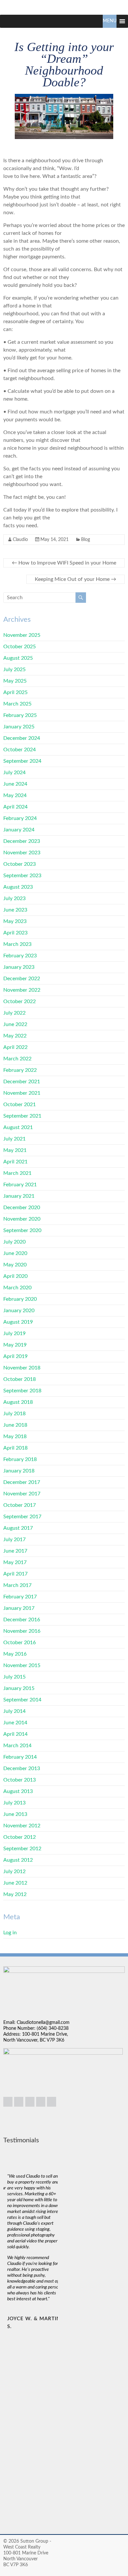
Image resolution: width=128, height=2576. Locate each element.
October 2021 (20, 1105)
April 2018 (15, 1448)
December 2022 (22, 979)
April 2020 (15, 1276)
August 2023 (18, 887)
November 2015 (22, 1665)
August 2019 (18, 1322)
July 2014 (14, 1711)
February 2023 (20, 956)
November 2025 (22, 635)
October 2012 (20, 1837)
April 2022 (15, 1047)
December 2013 (22, 1768)
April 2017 (15, 1574)
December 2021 (22, 1082)
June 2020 (15, 1253)
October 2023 (20, 864)
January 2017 (19, 1608)
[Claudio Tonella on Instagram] (19, 2102)
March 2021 (17, 1173)
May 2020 (15, 1265)
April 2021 (15, 1162)
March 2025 (17, 704)
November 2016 (22, 1631)
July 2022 (14, 1013)
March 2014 (17, 1746)
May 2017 (15, 1562)
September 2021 (22, 1116)
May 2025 (15, 681)
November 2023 (22, 853)
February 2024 (20, 818)
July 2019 (14, 1333)
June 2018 (15, 1425)
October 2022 (20, 1001)
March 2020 (17, 1288)
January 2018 (19, 1471)
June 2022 (15, 1024)
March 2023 (17, 944)
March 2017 (17, 1585)
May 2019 (15, 1345)
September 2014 (22, 1700)
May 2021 (15, 1150)
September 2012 (22, 1849)
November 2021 (22, 1093)
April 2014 (15, 1734)
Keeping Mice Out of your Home (75, 579)
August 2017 (18, 1528)
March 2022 (17, 1059)
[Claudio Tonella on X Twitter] (41, 2102)
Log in (10, 1933)
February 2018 (20, 1459)
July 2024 (14, 773)
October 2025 (20, 647)
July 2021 (14, 1139)
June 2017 (15, 1551)
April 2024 (15, 807)
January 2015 (19, 1688)
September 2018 (22, 1391)
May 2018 (15, 1436)
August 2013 (18, 1791)
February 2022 (20, 1070)
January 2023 (19, 967)
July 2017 (14, 1540)
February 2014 (20, 1757)
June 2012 (15, 1883)
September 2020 (22, 1230)
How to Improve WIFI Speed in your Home (64, 563)
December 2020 (22, 1208)
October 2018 (20, 1379)
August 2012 (18, 1860)
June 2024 (15, 784)
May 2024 (15, 795)
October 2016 (20, 1643)
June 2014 (15, 1723)
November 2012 (22, 1826)
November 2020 (22, 1219)
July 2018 (14, 1414)
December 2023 (22, 841)
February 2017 (20, 1597)
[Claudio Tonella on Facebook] (30, 2102)
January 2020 (19, 1311)
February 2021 (20, 1185)
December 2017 (22, 1482)
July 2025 (14, 670)
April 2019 (15, 1356)
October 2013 (20, 1780)
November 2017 (22, 1494)
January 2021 (19, 1196)
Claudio (20, 540)
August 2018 (18, 1402)
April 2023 (15, 933)
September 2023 (22, 876)
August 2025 (18, 658)
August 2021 (18, 1127)
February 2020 (20, 1299)
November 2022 (22, 990)
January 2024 (19, 830)
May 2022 (15, 1036)
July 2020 (14, 1242)
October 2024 (20, 750)
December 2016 (22, 1620)
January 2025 (19, 727)
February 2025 (20, 715)
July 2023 (14, 898)
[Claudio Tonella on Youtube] (52, 2102)
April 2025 (15, 692)
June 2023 (15, 910)
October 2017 (20, 1505)
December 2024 (22, 738)
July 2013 (14, 1803)
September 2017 (22, 1517)
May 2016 (15, 1654)
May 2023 (15, 921)
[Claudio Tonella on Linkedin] (8, 2102)
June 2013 (15, 1814)
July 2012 (14, 1871)
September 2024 (22, 761)
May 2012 (15, 1894)
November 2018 (22, 1368)
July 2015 (14, 1677)
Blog (85, 540)
